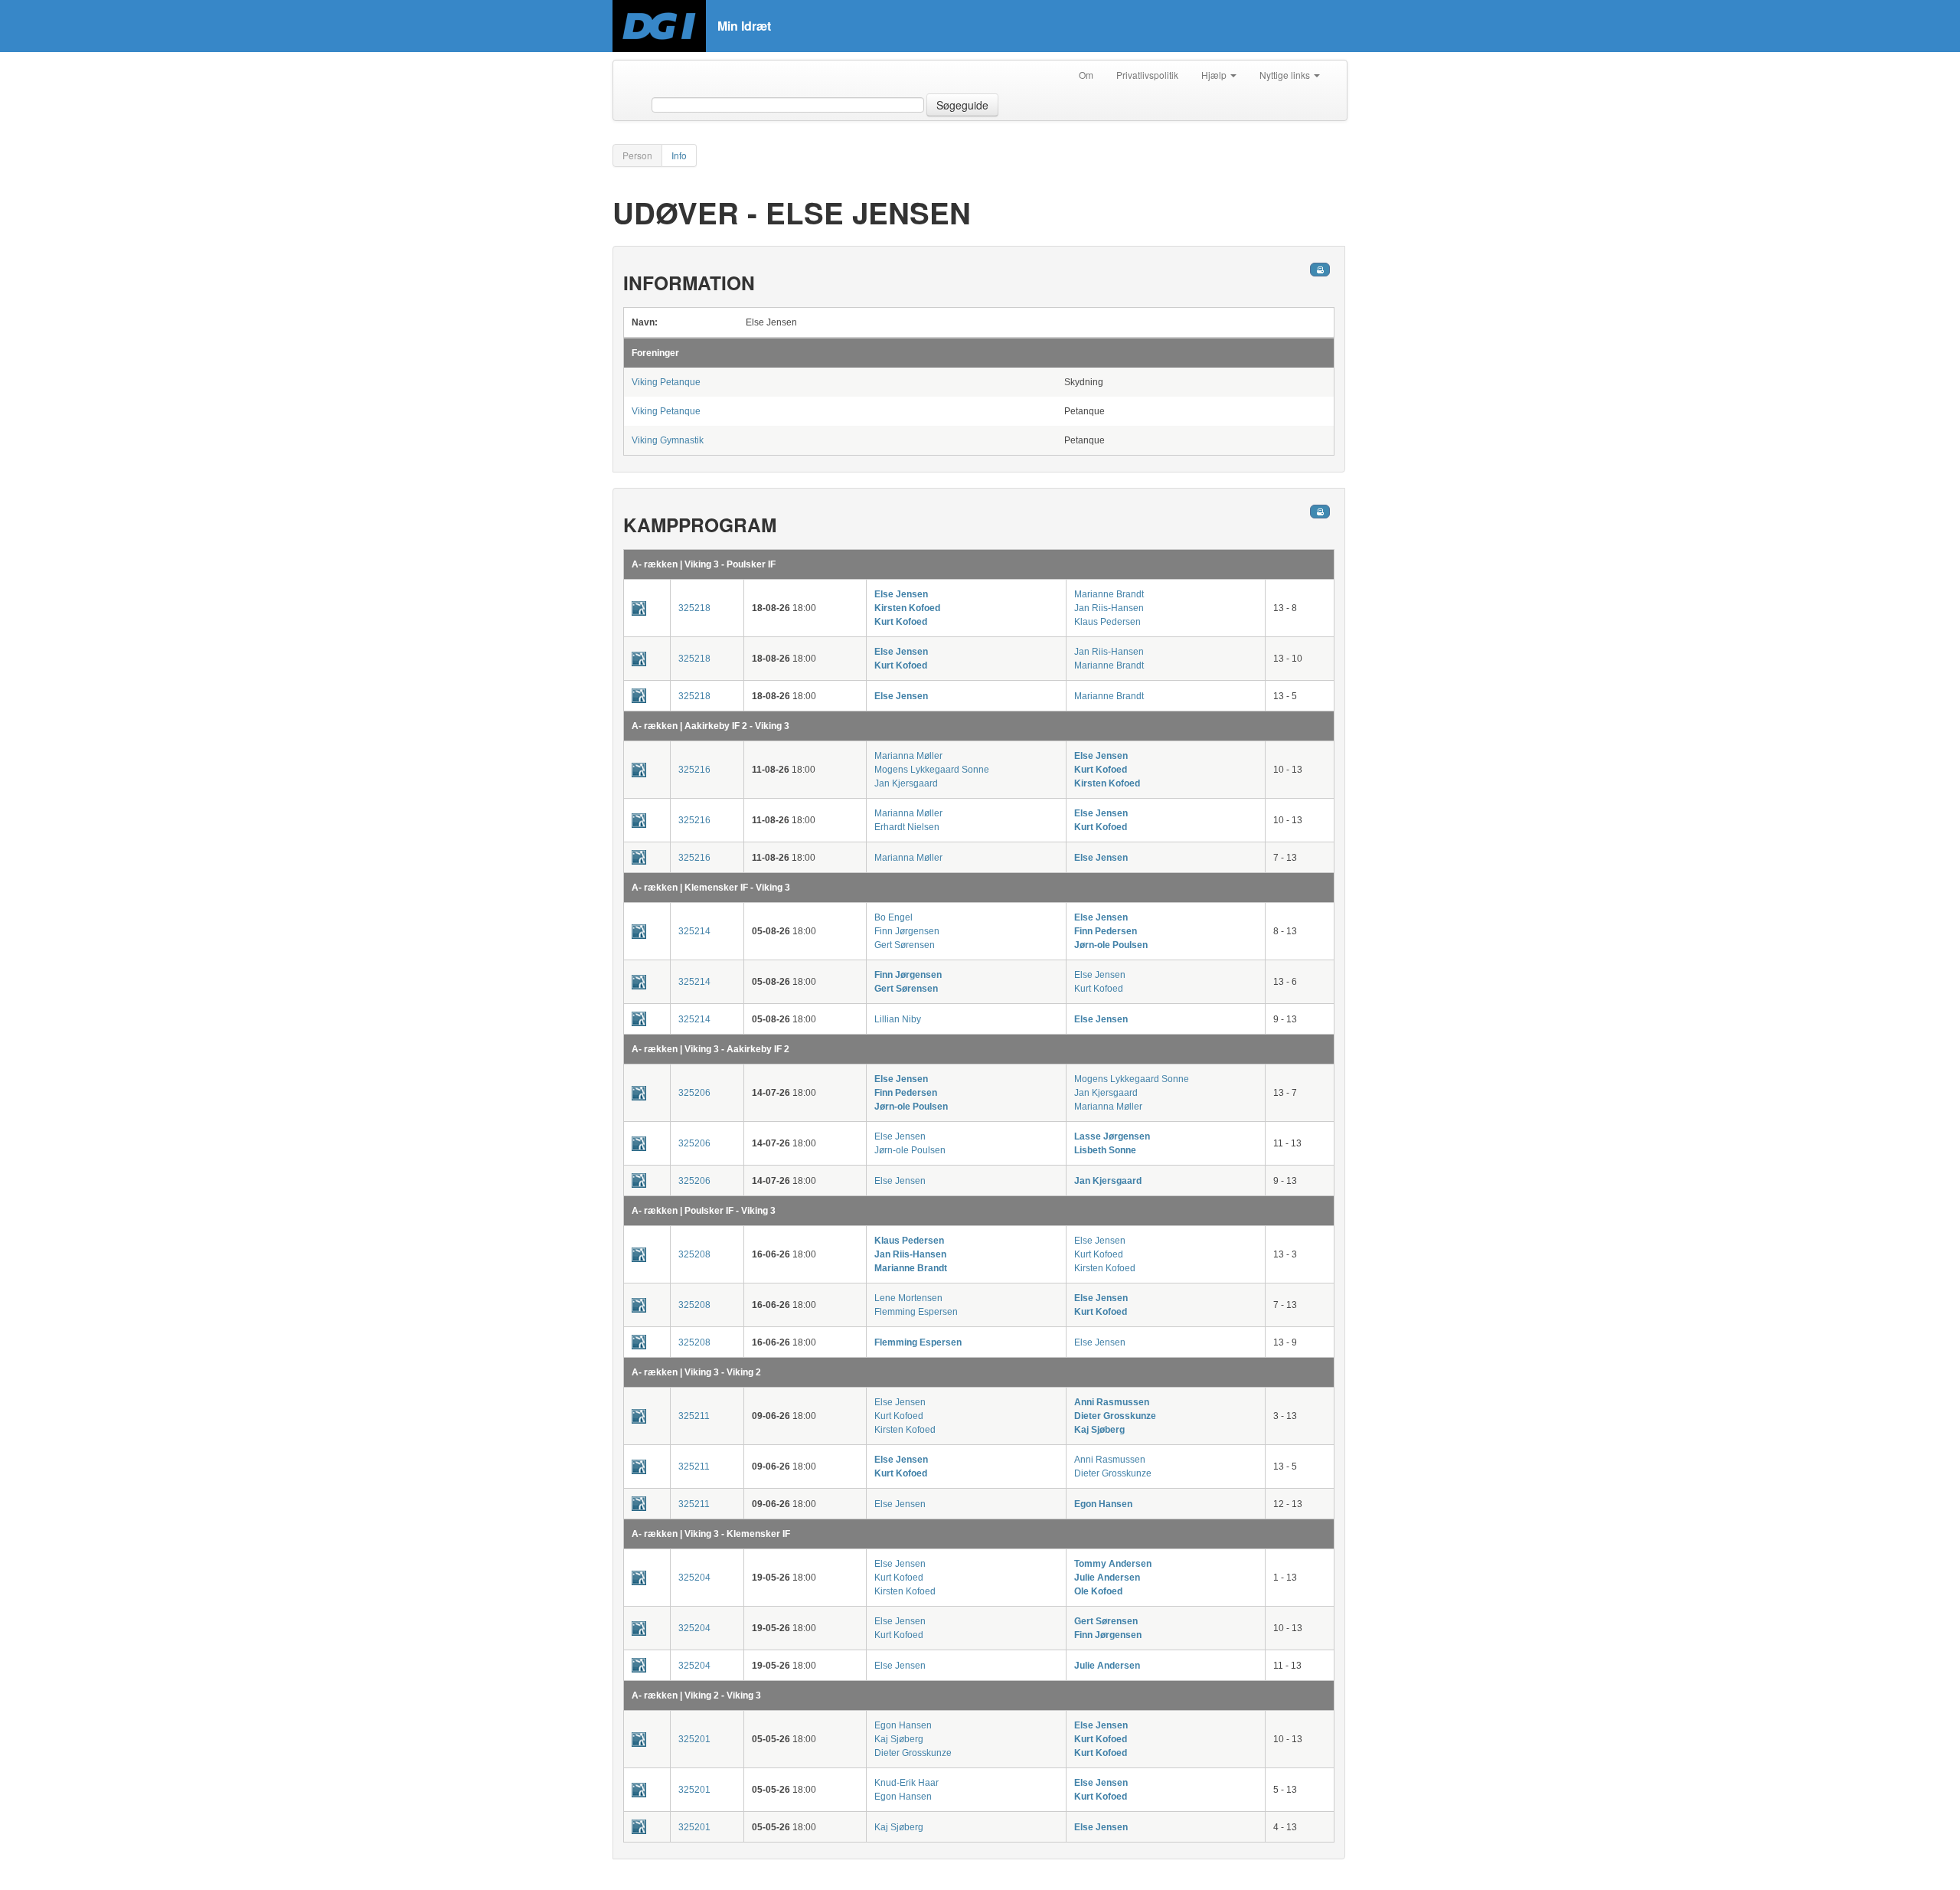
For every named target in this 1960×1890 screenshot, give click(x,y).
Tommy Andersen (1113, 1564)
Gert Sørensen (905, 945)
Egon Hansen (1103, 1504)
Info (679, 155)
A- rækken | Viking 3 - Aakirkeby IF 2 (710, 1049)
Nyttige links (1286, 75)
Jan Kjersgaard (906, 783)
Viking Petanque (666, 382)
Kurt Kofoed (901, 622)
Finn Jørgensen (907, 931)
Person (637, 155)
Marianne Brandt (1109, 594)
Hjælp (1215, 75)
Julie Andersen (1107, 1578)
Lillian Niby (898, 1019)
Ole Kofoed (1098, 1591)
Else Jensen (901, 594)
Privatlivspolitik (1147, 75)
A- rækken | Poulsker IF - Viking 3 (704, 1211)
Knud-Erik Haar (906, 1783)
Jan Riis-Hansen (1109, 608)
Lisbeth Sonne (1105, 1150)
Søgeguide (962, 105)
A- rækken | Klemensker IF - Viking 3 (711, 888)
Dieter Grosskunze (1115, 1416)
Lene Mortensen (908, 1298)
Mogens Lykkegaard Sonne (932, 770)
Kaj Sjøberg (1099, 1430)
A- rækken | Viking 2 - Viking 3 (696, 1695)
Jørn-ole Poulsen (1111, 945)
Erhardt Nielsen (907, 827)
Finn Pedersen (1106, 931)
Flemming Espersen (916, 1312)
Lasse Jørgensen (1112, 1136)
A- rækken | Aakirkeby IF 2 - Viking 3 (710, 726)
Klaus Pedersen (1107, 622)
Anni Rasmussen (1112, 1402)
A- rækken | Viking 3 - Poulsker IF (704, 564)
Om (1086, 75)
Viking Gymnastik (668, 440)
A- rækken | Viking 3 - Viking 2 (696, 1372)
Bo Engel (893, 917)
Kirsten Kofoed (907, 608)
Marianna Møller (908, 756)
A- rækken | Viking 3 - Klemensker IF (711, 1534)
